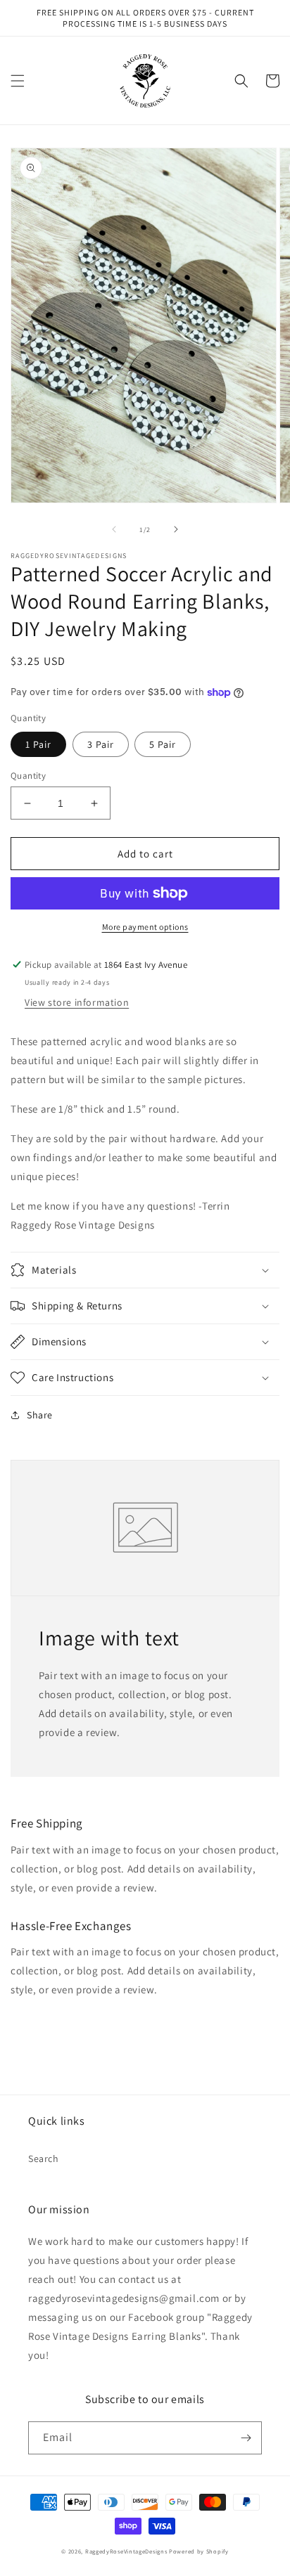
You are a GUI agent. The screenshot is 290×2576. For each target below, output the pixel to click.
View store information (77, 1002)
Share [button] (40, 1415)
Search (44, 2158)
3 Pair (101, 744)
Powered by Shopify (199, 2551)
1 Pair (38, 744)
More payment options (145, 927)
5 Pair (163, 744)
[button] (18, 81)
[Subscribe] (246, 2438)
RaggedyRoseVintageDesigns (126, 2551)
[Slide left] (114, 529)
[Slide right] (176, 529)
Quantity (28, 776)
